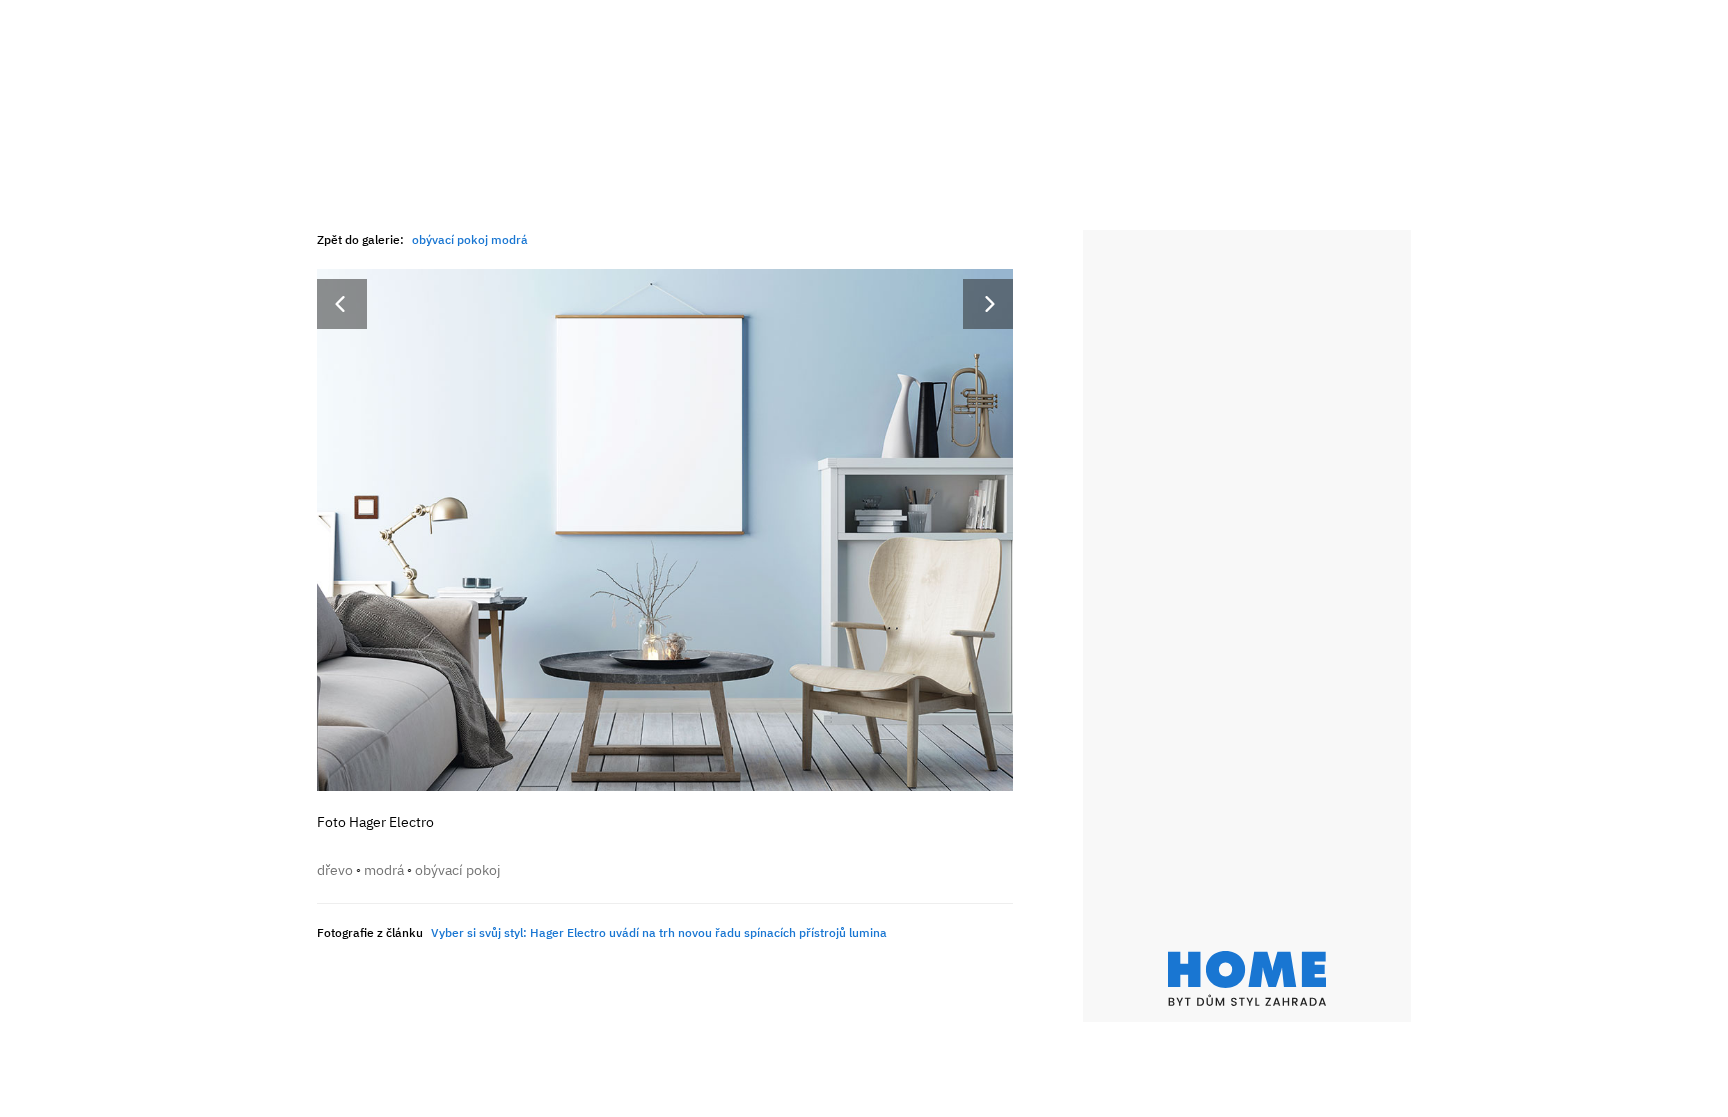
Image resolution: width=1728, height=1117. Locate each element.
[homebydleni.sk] (1247, 978)
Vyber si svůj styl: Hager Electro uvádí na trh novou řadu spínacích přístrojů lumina (659, 932)
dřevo (335, 870)
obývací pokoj (458, 870)
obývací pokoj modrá (470, 239)
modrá (384, 870)
